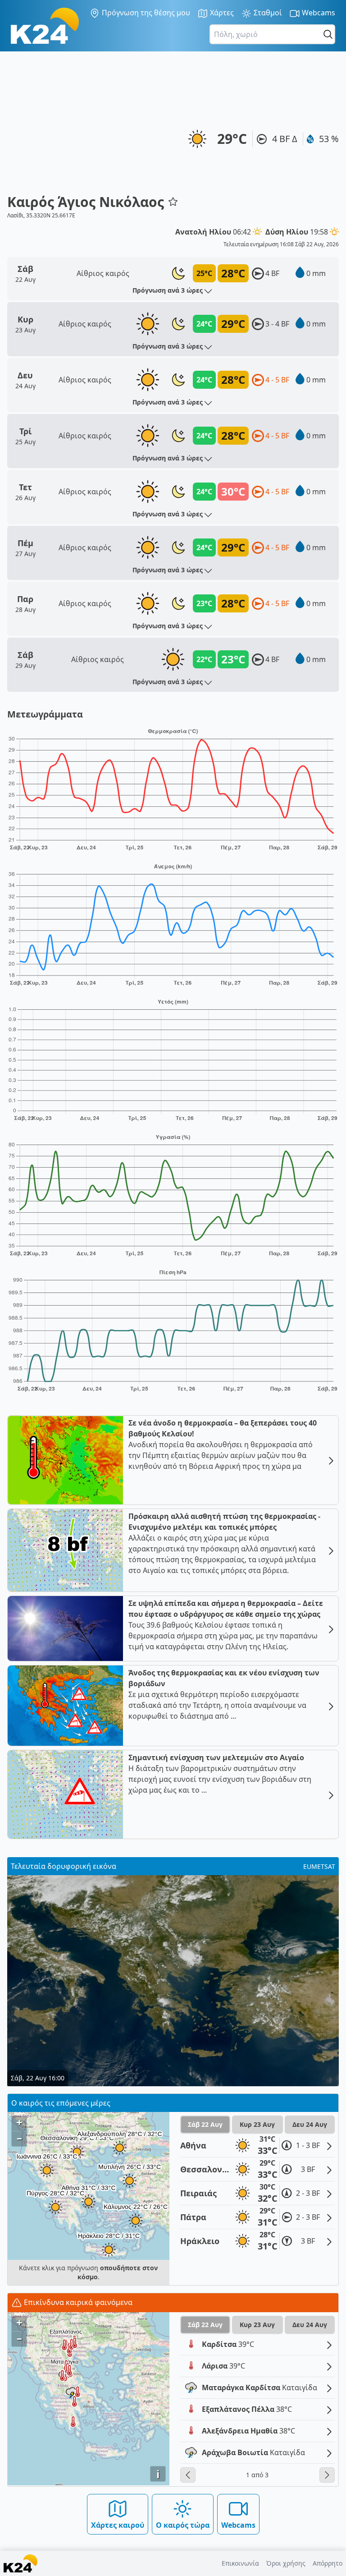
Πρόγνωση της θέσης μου (145, 13)
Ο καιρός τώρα (183, 2525)
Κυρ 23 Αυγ (257, 2124)
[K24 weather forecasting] (45, 26)
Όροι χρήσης (286, 2563)
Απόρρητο (328, 2563)
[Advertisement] (93, 126)
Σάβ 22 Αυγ (205, 2124)
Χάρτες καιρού (118, 2525)
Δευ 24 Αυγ (310, 2124)
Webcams (318, 13)
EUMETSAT (319, 1866)
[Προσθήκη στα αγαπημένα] (173, 202)
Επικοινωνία (240, 2563)
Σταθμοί (267, 13)
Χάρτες (221, 13)
